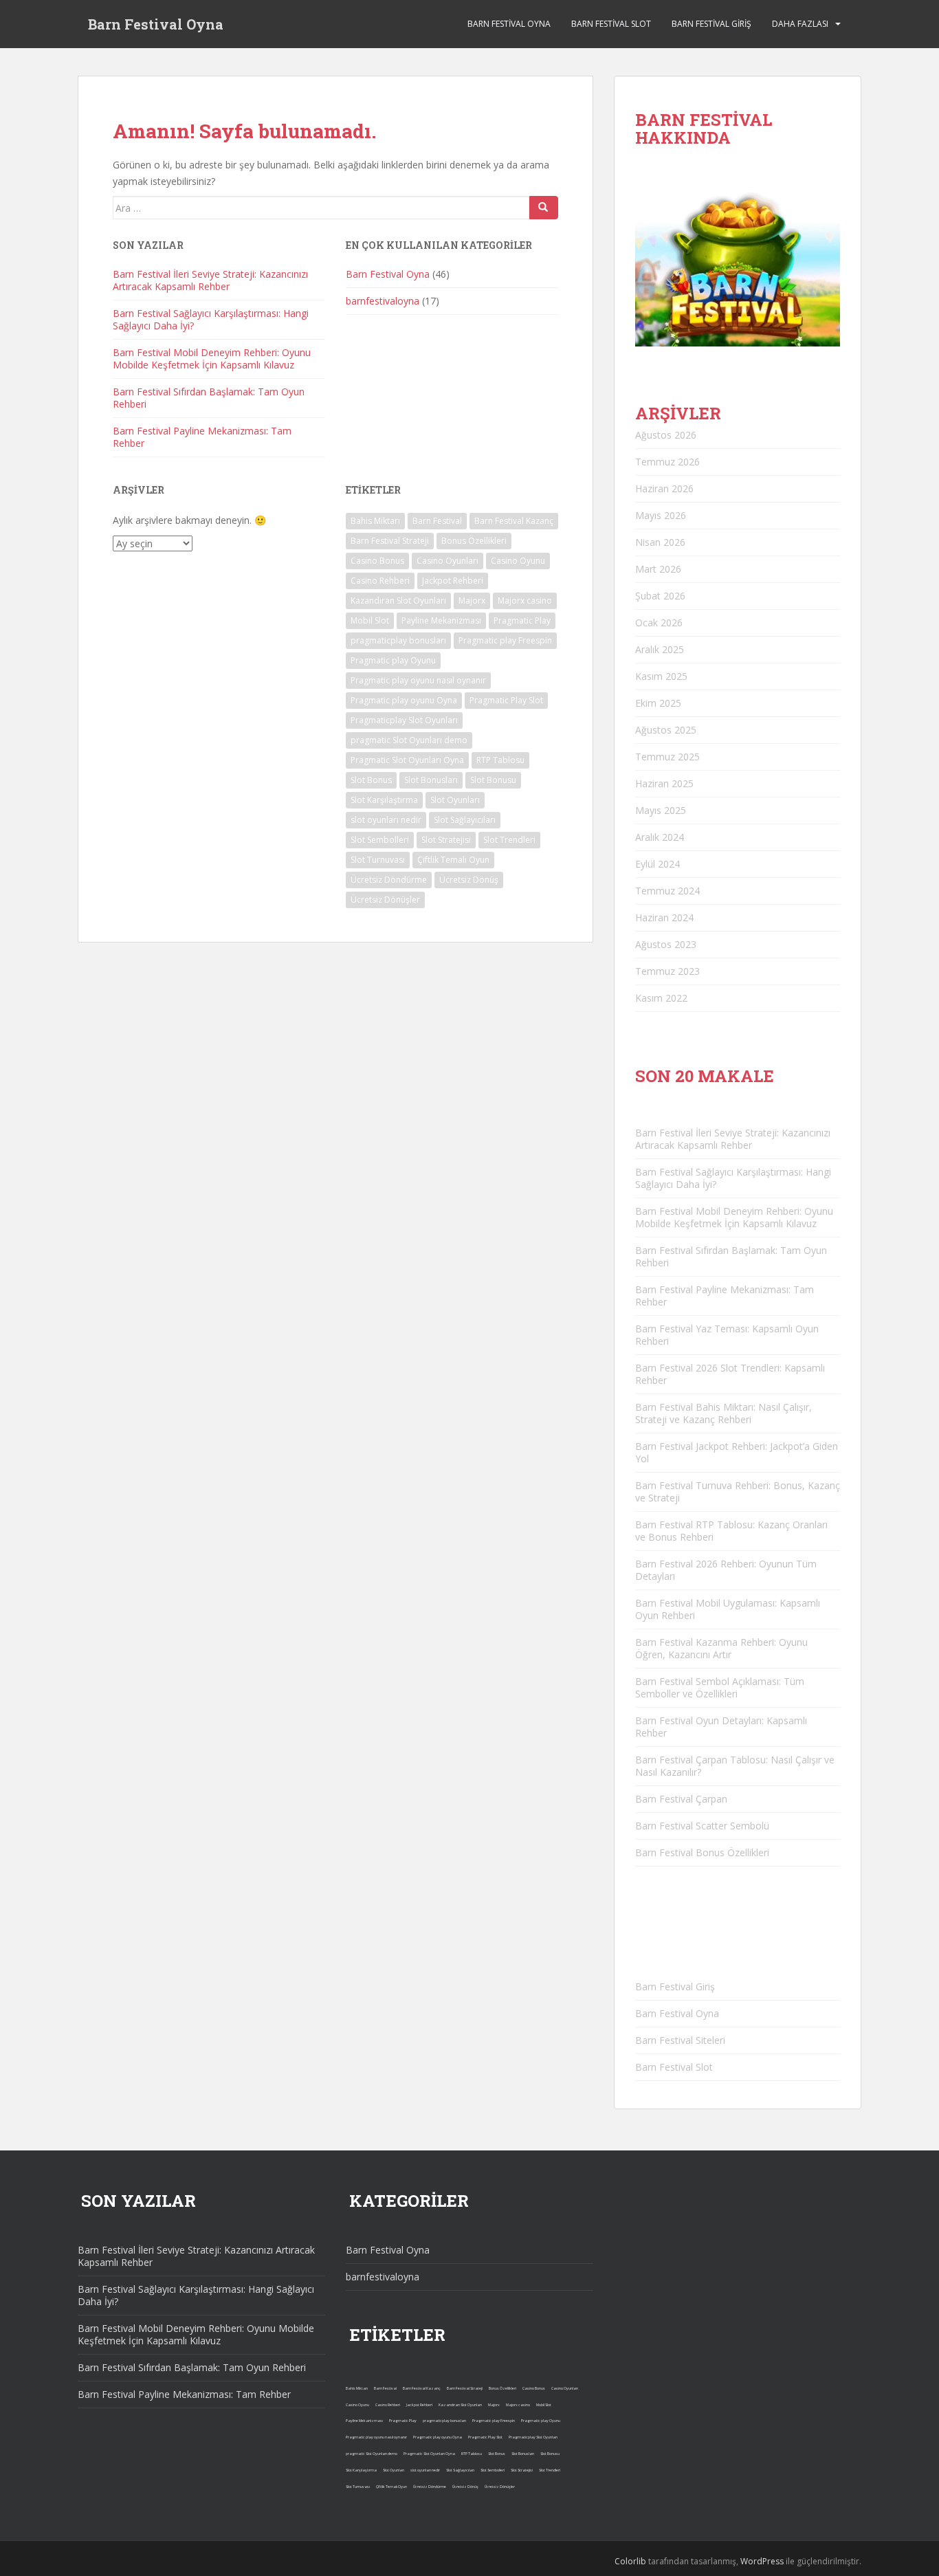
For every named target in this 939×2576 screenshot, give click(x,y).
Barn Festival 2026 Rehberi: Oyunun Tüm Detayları (726, 1570)
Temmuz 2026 (667, 462)
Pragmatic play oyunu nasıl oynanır (418, 680)
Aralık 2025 (660, 649)
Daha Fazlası (800, 24)
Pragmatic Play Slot (506, 700)
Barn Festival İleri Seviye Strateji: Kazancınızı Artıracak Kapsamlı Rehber (210, 280)
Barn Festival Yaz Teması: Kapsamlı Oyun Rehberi (727, 1335)
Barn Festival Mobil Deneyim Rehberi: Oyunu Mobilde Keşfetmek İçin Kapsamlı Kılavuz (212, 359)
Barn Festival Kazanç (514, 521)
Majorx (472, 601)
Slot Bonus (371, 780)
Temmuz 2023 (667, 971)
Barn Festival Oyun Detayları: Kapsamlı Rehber (721, 1727)
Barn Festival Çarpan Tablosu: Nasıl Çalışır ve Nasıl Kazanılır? (735, 1766)
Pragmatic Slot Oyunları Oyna (407, 760)
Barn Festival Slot (611, 24)
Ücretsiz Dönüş (469, 880)
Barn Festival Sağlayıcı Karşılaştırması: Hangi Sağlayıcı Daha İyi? (211, 319)
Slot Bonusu (493, 780)
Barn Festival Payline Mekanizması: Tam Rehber (202, 437)
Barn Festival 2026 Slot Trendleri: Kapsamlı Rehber (730, 1374)
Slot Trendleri (509, 840)
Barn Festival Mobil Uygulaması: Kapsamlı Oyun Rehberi (728, 1609)
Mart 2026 (658, 569)
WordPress (762, 2561)
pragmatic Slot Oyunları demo (409, 740)
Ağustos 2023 (666, 944)
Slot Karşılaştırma (384, 800)
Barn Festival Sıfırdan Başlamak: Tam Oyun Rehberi (209, 398)
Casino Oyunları (448, 561)
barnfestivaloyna (383, 301)
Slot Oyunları (455, 800)
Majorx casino (525, 601)
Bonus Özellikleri (474, 541)
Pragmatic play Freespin (505, 640)
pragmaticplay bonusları (398, 640)
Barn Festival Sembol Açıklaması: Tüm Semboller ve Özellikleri (720, 1687)
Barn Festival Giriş (711, 24)
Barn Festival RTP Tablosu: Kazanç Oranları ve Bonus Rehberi (731, 1531)
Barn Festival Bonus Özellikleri (702, 1852)
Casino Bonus (377, 561)
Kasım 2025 (661, 676)
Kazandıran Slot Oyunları (398, 601)
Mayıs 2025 (661, 810)
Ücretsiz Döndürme (389, 880)
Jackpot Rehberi (453, 581)
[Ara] (544, 208)
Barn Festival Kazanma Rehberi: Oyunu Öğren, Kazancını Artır (721, 1648)
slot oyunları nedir (386, 820)
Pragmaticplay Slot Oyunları (404, 720)
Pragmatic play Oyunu (393, 660)
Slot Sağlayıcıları (465, 820)
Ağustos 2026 (666, 435)
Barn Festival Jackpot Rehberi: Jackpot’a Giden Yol (737, 1452)
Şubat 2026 (660, 596)
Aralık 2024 (660, 837)
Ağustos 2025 (666, 730)
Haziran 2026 (664, 488)
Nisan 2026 (660, 542)
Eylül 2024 (658, 864)
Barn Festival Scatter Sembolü (702, 1826)
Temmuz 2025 (667, 757)
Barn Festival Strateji (390, 541)
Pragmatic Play (522, 620)
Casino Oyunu (518, 561)
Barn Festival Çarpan (681, 1799)
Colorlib (630, 2561)
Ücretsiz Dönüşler (385, 900)
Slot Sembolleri (380, 840)
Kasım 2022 (661, 998)
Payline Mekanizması (441, 620)
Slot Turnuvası (378, 860)
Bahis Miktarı (375, 521)
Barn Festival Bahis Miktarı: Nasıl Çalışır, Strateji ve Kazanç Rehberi (723, 1413)
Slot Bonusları (431, 780)
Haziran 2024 (664, 917)
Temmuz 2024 (667, 891)
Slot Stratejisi (446, 840)
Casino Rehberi (380, 581)
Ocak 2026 (659, 623)
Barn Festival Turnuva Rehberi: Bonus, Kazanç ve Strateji (738, 1491)
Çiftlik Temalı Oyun (453, 860)
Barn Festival (437, 521)
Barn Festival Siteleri (680, 2040)
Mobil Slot (370, 620)
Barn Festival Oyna (156, 24)
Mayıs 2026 (661, 515)
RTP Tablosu (500, 760)
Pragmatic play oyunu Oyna (404, 700)
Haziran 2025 (664, 783)
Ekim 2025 (658, 703)
